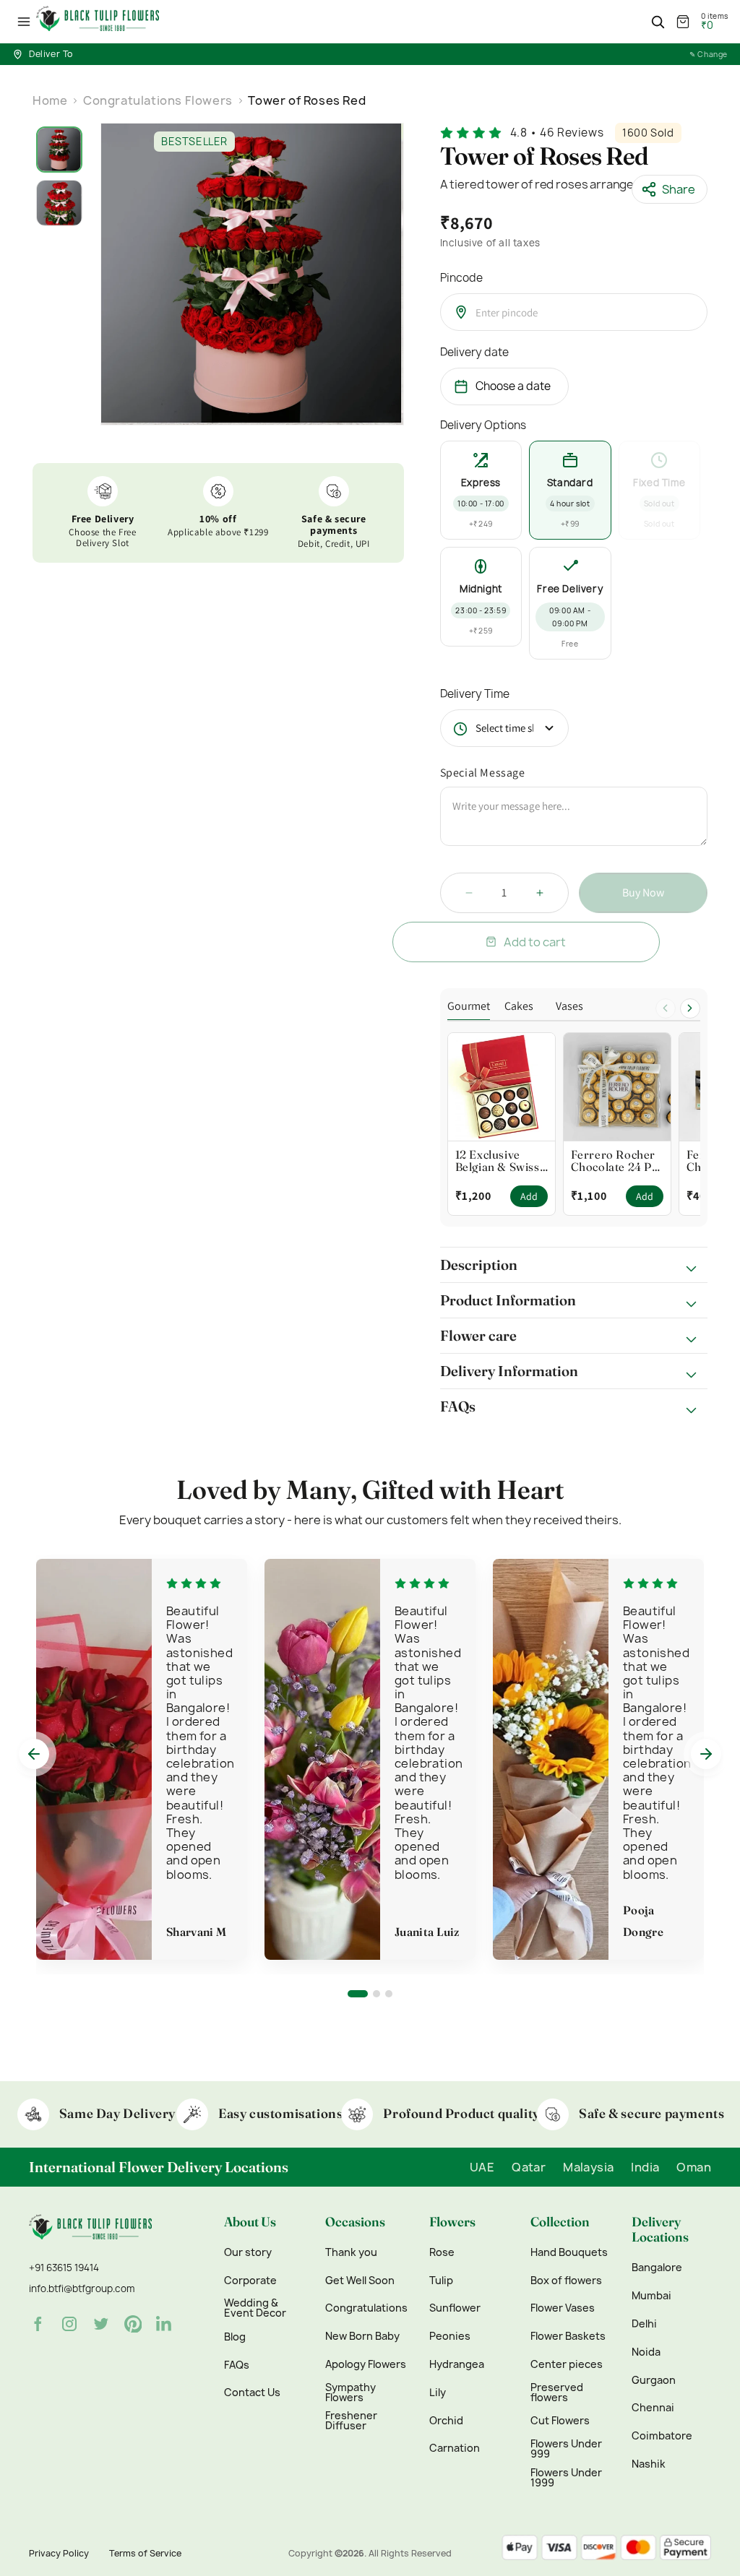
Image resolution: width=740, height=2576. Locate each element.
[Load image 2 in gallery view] (59, 203)
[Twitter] (101, 2324)
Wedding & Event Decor (255, 2308)
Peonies (450, 2336)
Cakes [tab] (519, 1007)
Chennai (653, 2408)
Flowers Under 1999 (566, 2478)
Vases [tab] (569, 1007)
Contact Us (252, 2393)
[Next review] (706, 1754)
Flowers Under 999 (566, 2449)
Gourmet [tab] (469, 1007)
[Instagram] (69, 2324)
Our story (248, 2252)
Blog (235, 2337)
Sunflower (455, 2308)
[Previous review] (34, 1754)
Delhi (644, 2324)
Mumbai (651, 2296)
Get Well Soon (360, 2281)
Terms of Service (145, 2553)
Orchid (446, 2421)
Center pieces (567, 2364)
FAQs (237, 2365)
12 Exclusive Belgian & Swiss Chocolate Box (498, 1161)
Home (50, 100)
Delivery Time (475, 694)
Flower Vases (563, 2308)
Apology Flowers (366, 2364)
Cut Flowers (560, 2421)
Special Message (483, 773)
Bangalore (657, 2268)
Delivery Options (483, 425)
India (645, 2167)
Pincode (461, 278)
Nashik (649, 2464)
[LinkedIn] (165, 2324)
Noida (646, 2352)
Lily (438, 2393)
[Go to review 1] (358, 1994)
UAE (482, 2167)
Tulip (441, 2281)
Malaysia (588, 2167)
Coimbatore (662, 2436)
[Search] (658, 22)
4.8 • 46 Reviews (557, 133)
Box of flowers (566, 2281)
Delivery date (474, 352)
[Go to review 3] (389, 1994)
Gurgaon (654, 2380)
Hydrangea (457, 2364)
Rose (442, 2252)
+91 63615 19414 (64, 2268)
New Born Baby (362, 2336)
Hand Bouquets (569, 2252)
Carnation (455, 2448)
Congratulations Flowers (158, 100)
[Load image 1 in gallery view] (59, 150)
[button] (24, 22)
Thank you (351, 2252)
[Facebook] (38, 2324)
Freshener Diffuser (351, 2421)
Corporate (250, 2281)
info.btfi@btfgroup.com (82, 2288)
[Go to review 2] (377, 1994)
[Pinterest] (133, 2324)
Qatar (529, 2167)
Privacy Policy (59, 2553)
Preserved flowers (557, 2393)
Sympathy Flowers (350, 2393)
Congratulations (366, 2308)
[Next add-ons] (690, 1008)
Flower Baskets (568, 2336)
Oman (694, 2167)
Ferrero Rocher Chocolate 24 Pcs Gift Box (617, 1161)
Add (529, 1196)
